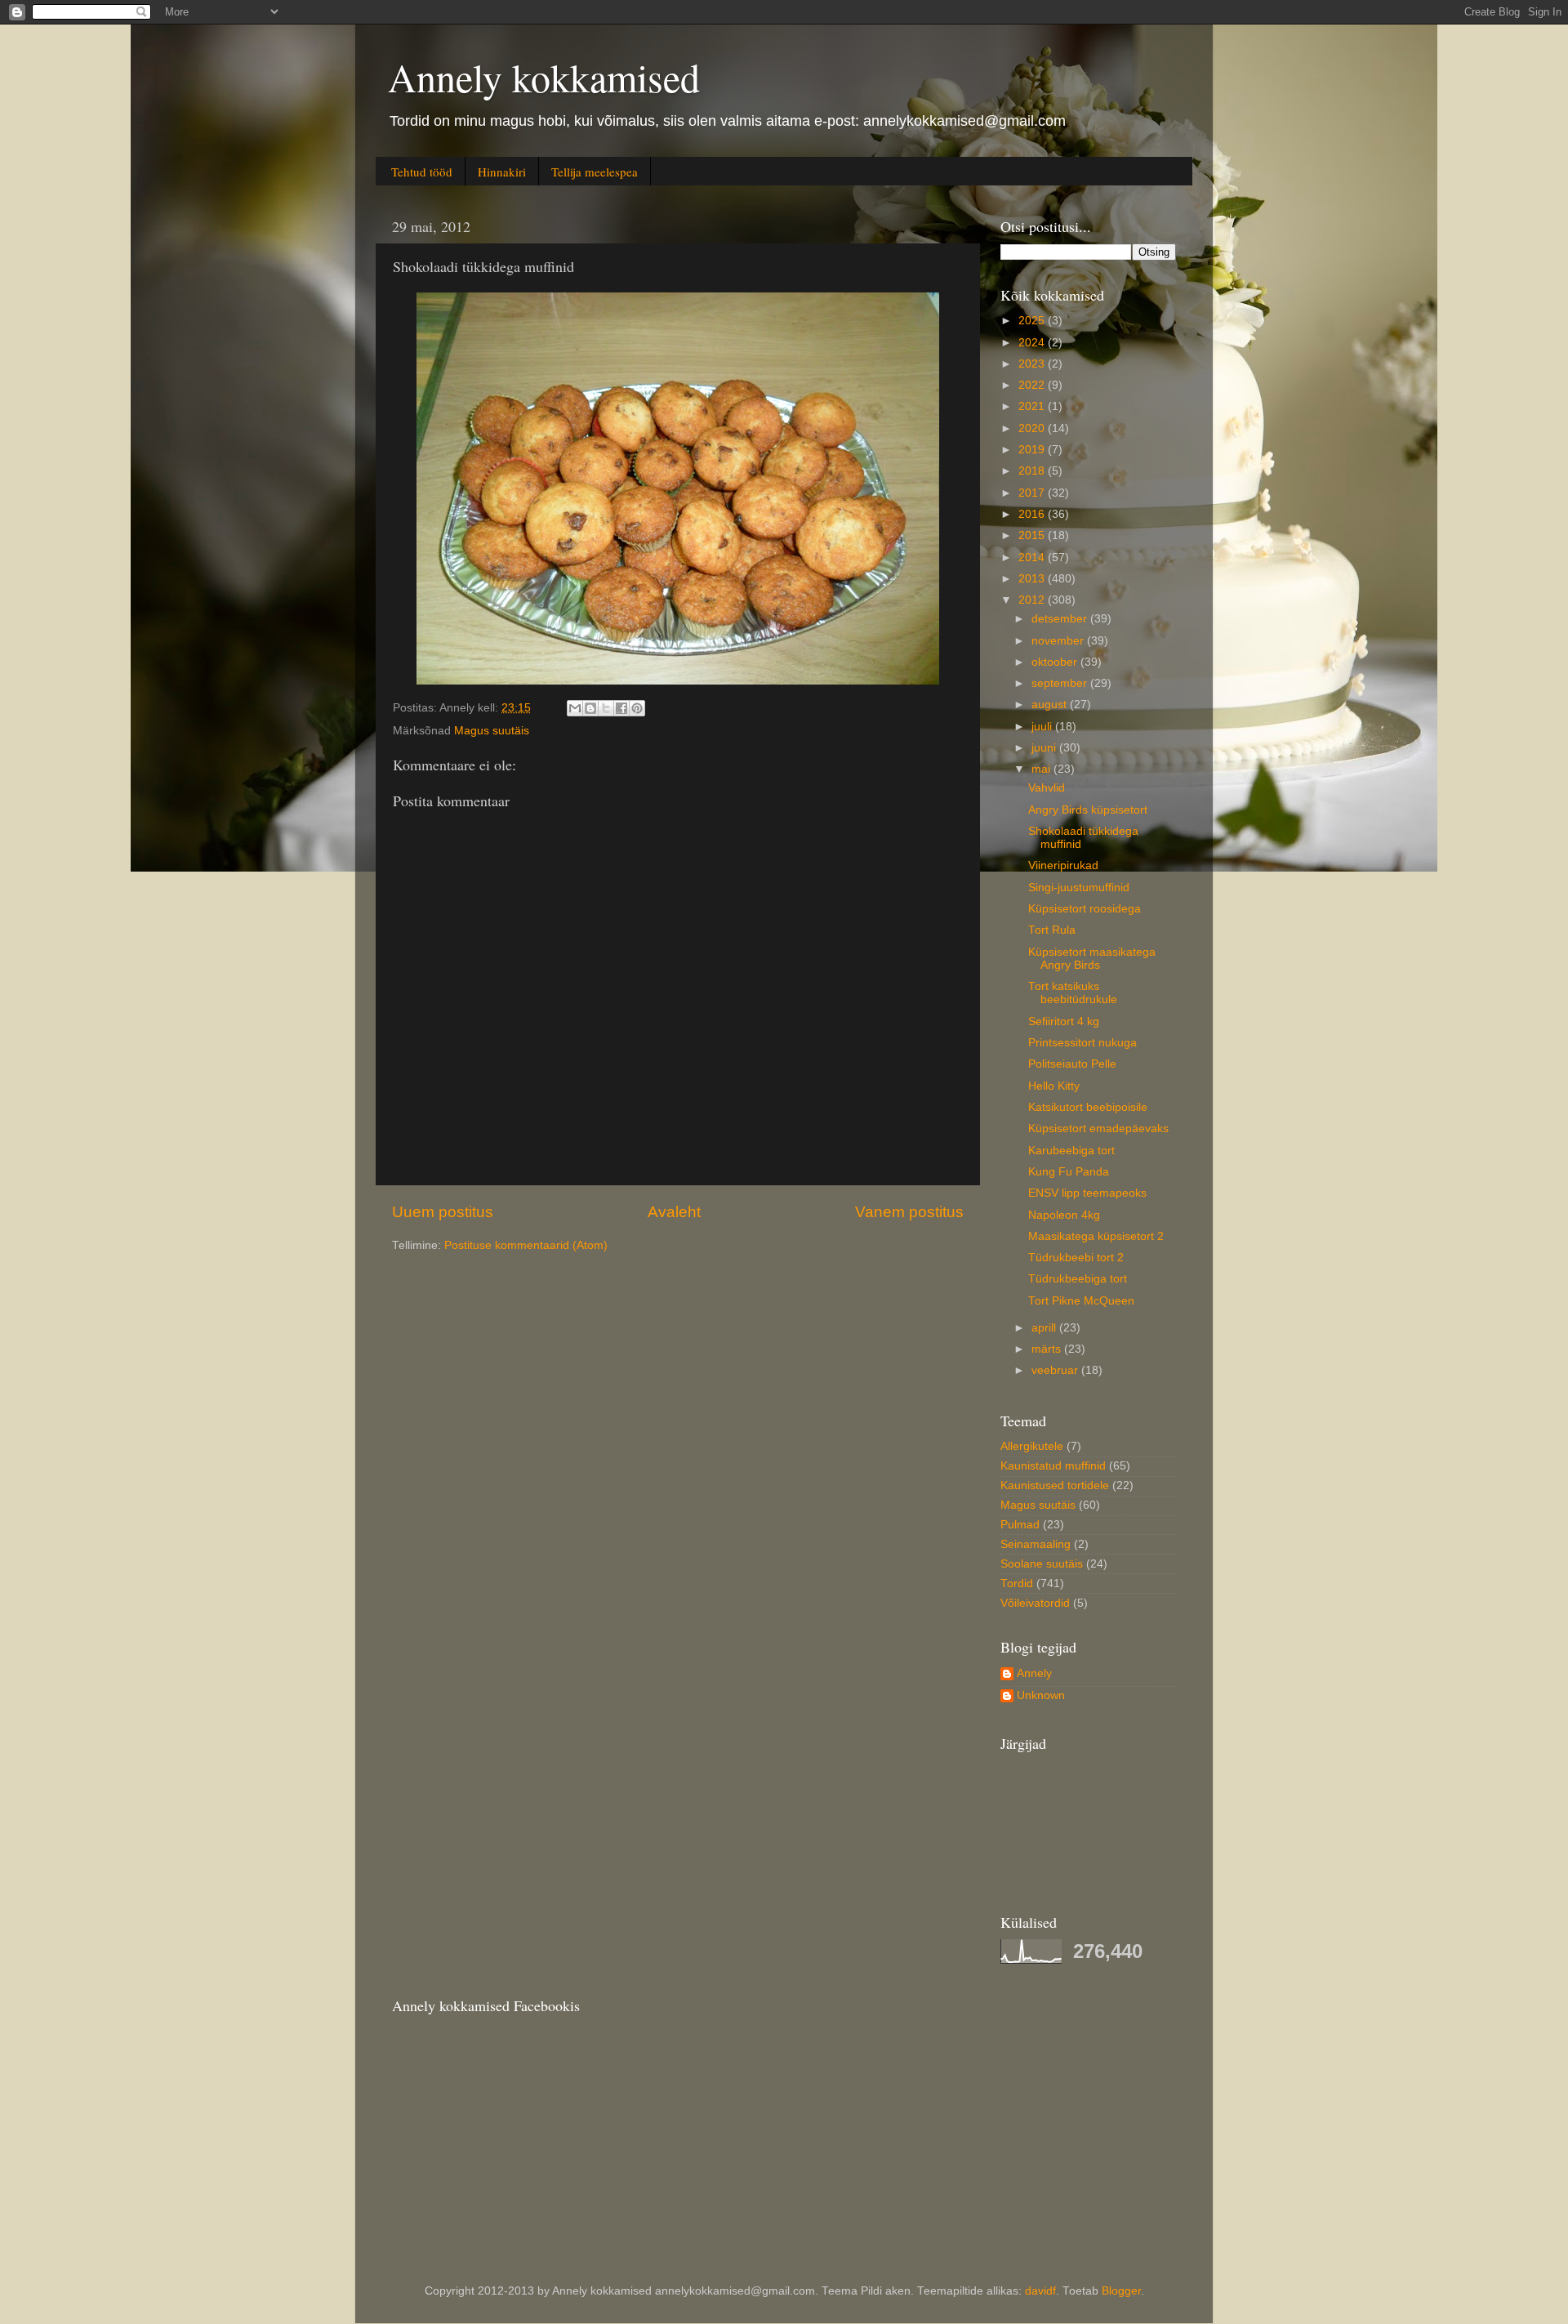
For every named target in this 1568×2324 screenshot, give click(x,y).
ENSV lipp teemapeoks (1087, 1193)
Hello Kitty (1054, 1086)
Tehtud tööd (422, 172)
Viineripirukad (1063, 865)
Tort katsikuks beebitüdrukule (1073, 993)
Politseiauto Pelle (1072, 1064)
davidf (1040, 2291)
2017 (1033, 493)
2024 (1033, 343)
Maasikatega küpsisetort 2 (1096, 1236)
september (1061, 683)
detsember (1061, 619)
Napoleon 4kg (1064, 1215)
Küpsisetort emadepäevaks (1098, 1129)
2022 (1033, 385)
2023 (1033, 364)
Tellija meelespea (595, 172)
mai (1042, 769)
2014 (1033, 558)
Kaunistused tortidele (1055, 1485)
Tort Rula (1052, 930)
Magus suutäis (492, 731)
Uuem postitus (443, 1212)
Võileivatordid (1035, 1603)
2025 (1033, 321)
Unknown (1041, 1695)
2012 (1033, 600)
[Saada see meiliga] (575, 708)
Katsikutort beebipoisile (1088, 1107)
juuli (1043, 727)
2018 (1033, 471)
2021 (1033, 406)
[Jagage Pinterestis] (637, 708)
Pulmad (1020, 1525)
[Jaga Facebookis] (621, 708)
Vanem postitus (909, 1212)
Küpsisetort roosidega (1085, 909)
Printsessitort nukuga (1082, 1043)
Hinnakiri (502, 172)
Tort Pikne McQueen (1081, 1301)
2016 (1033, 514)
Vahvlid (1047, 788)
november (1059, 641)
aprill (1045, 1328)
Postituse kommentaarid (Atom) (526, 1245)
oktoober (1056, 662)
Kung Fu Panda (1069, 1172)
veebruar (1056, 1370)
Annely (1034, 1673)
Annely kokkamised (544, 77)
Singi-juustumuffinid (1079, 888)
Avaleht (674, 1212)
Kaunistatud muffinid (1053, 1466)
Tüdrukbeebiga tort (1078, 1279)
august (1051, 705)
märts (1048, 1349)
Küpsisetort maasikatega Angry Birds (1092, 959)
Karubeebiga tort (1071, 1151)
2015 (1033, 535)
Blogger (1121, 2291)
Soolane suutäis (1042, 1564)
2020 (1033, 428)
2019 (1033, 450)
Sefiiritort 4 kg (1064, 1021)
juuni (1045, 748)
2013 (1033, 579)
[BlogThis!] (590, 708)
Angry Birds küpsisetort (1088, 810)
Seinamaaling (1036, 1544)
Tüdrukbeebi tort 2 (1076, 1258)
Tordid (1017, 1584)
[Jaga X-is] (606, 708)
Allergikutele (1032, 1446)
